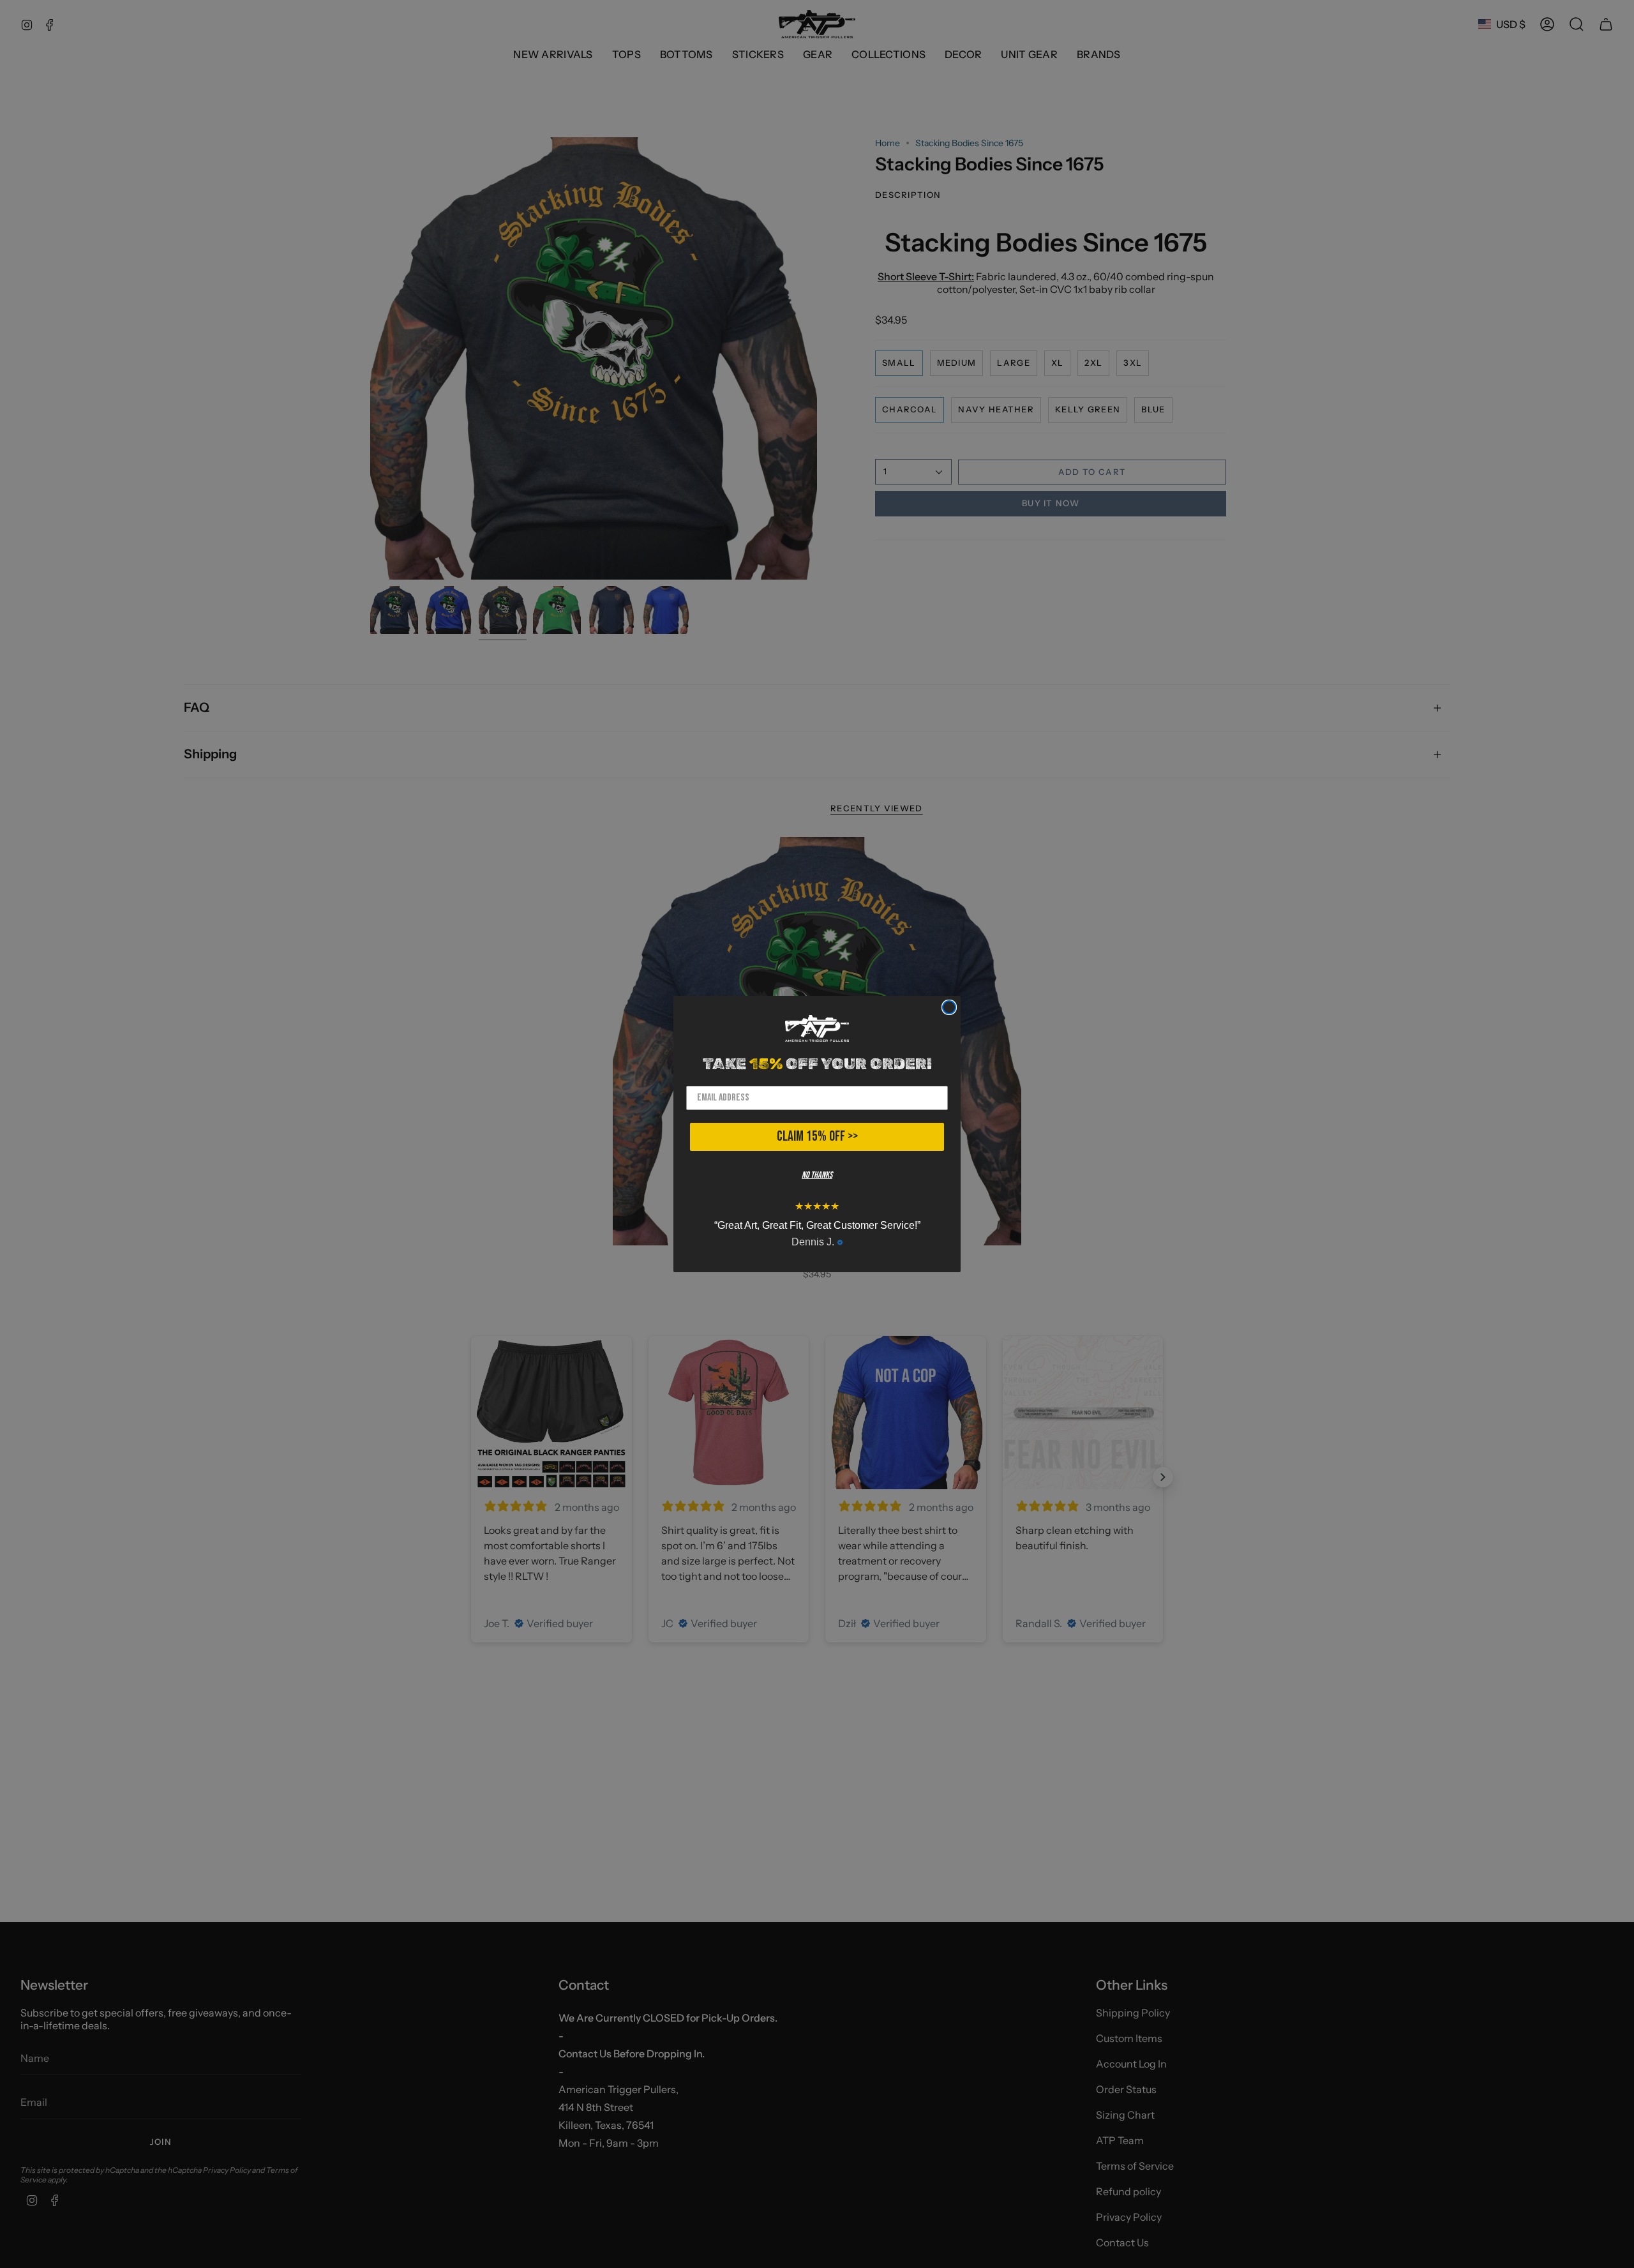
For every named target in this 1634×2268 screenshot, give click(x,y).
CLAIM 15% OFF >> (817, 1137)
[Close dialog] (949, 1007)
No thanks (817, 1175)
